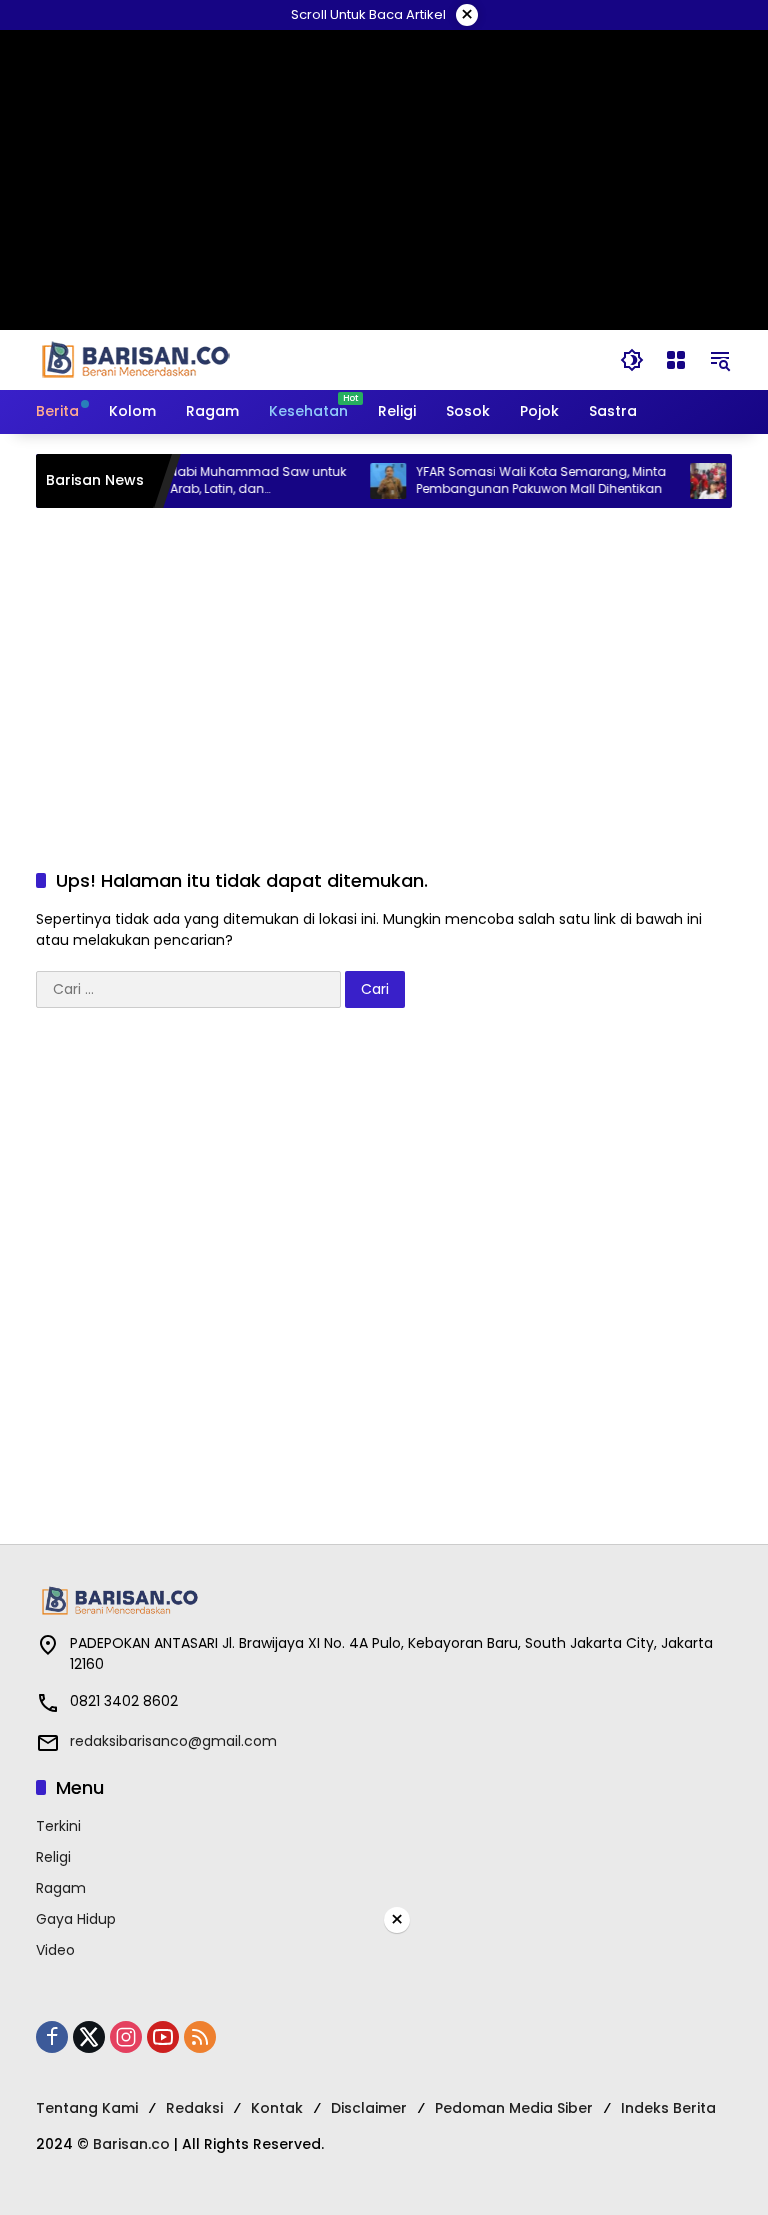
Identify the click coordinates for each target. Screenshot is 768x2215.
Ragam (61, 1888)
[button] (632, 360)
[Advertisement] (384, 668)
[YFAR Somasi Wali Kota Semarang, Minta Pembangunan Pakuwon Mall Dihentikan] (371, 481)
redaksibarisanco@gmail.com (173, 1741)
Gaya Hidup (76, 1919)
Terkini (58, 1826)
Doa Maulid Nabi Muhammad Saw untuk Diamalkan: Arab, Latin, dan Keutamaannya (204, 481)
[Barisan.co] (136, 359)
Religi (53, 1857)
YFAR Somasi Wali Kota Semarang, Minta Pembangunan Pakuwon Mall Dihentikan (524, 480)
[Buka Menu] (676, 360)
